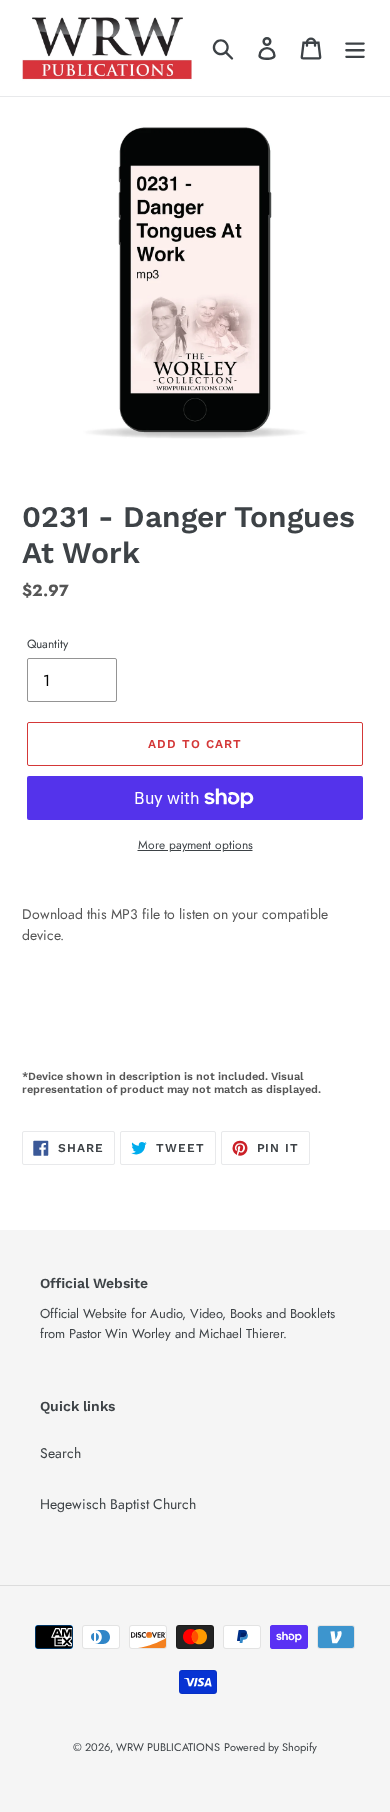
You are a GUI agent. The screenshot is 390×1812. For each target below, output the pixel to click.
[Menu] (355, 47)
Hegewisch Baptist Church (118, 1504)
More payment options (195, 844)
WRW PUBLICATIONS (168, 1747)
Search (60, 1453)
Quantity (47, 643)
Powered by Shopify (270, 1747)
